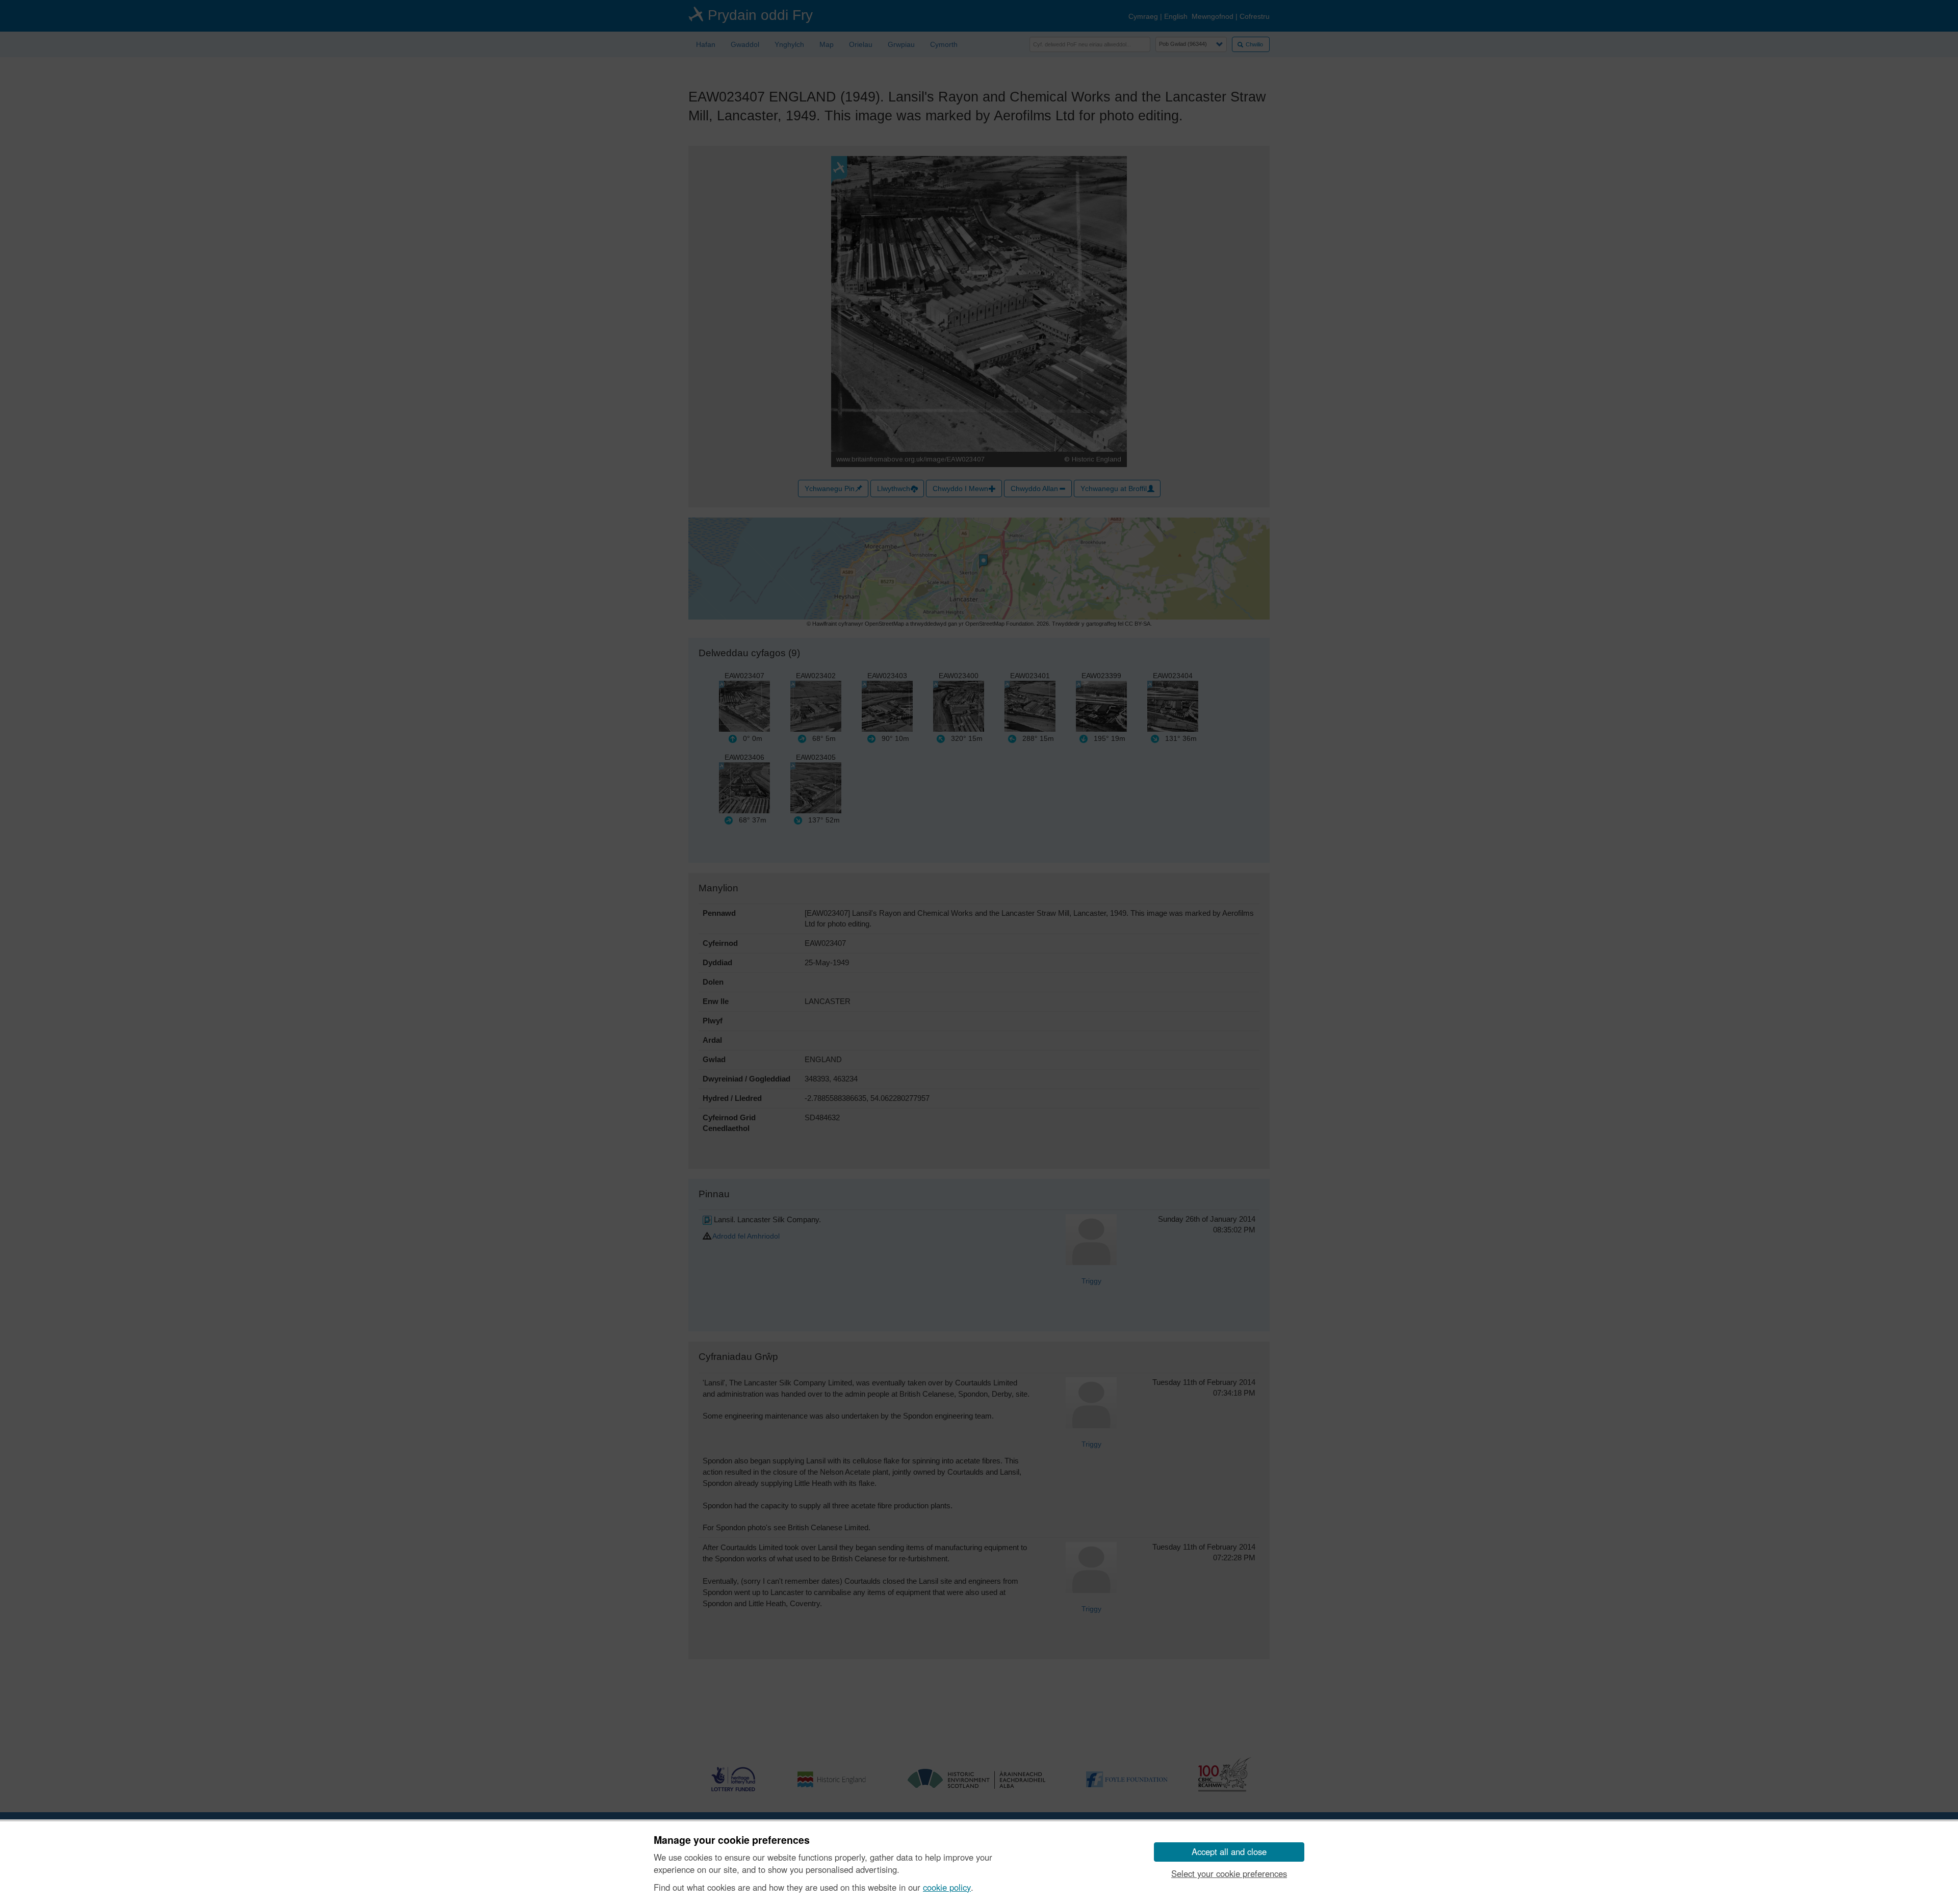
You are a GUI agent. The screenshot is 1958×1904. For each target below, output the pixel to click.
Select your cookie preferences (1229, 1873)
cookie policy (947, 1887)
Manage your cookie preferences (732, 1840)
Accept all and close (1229, 1851)
